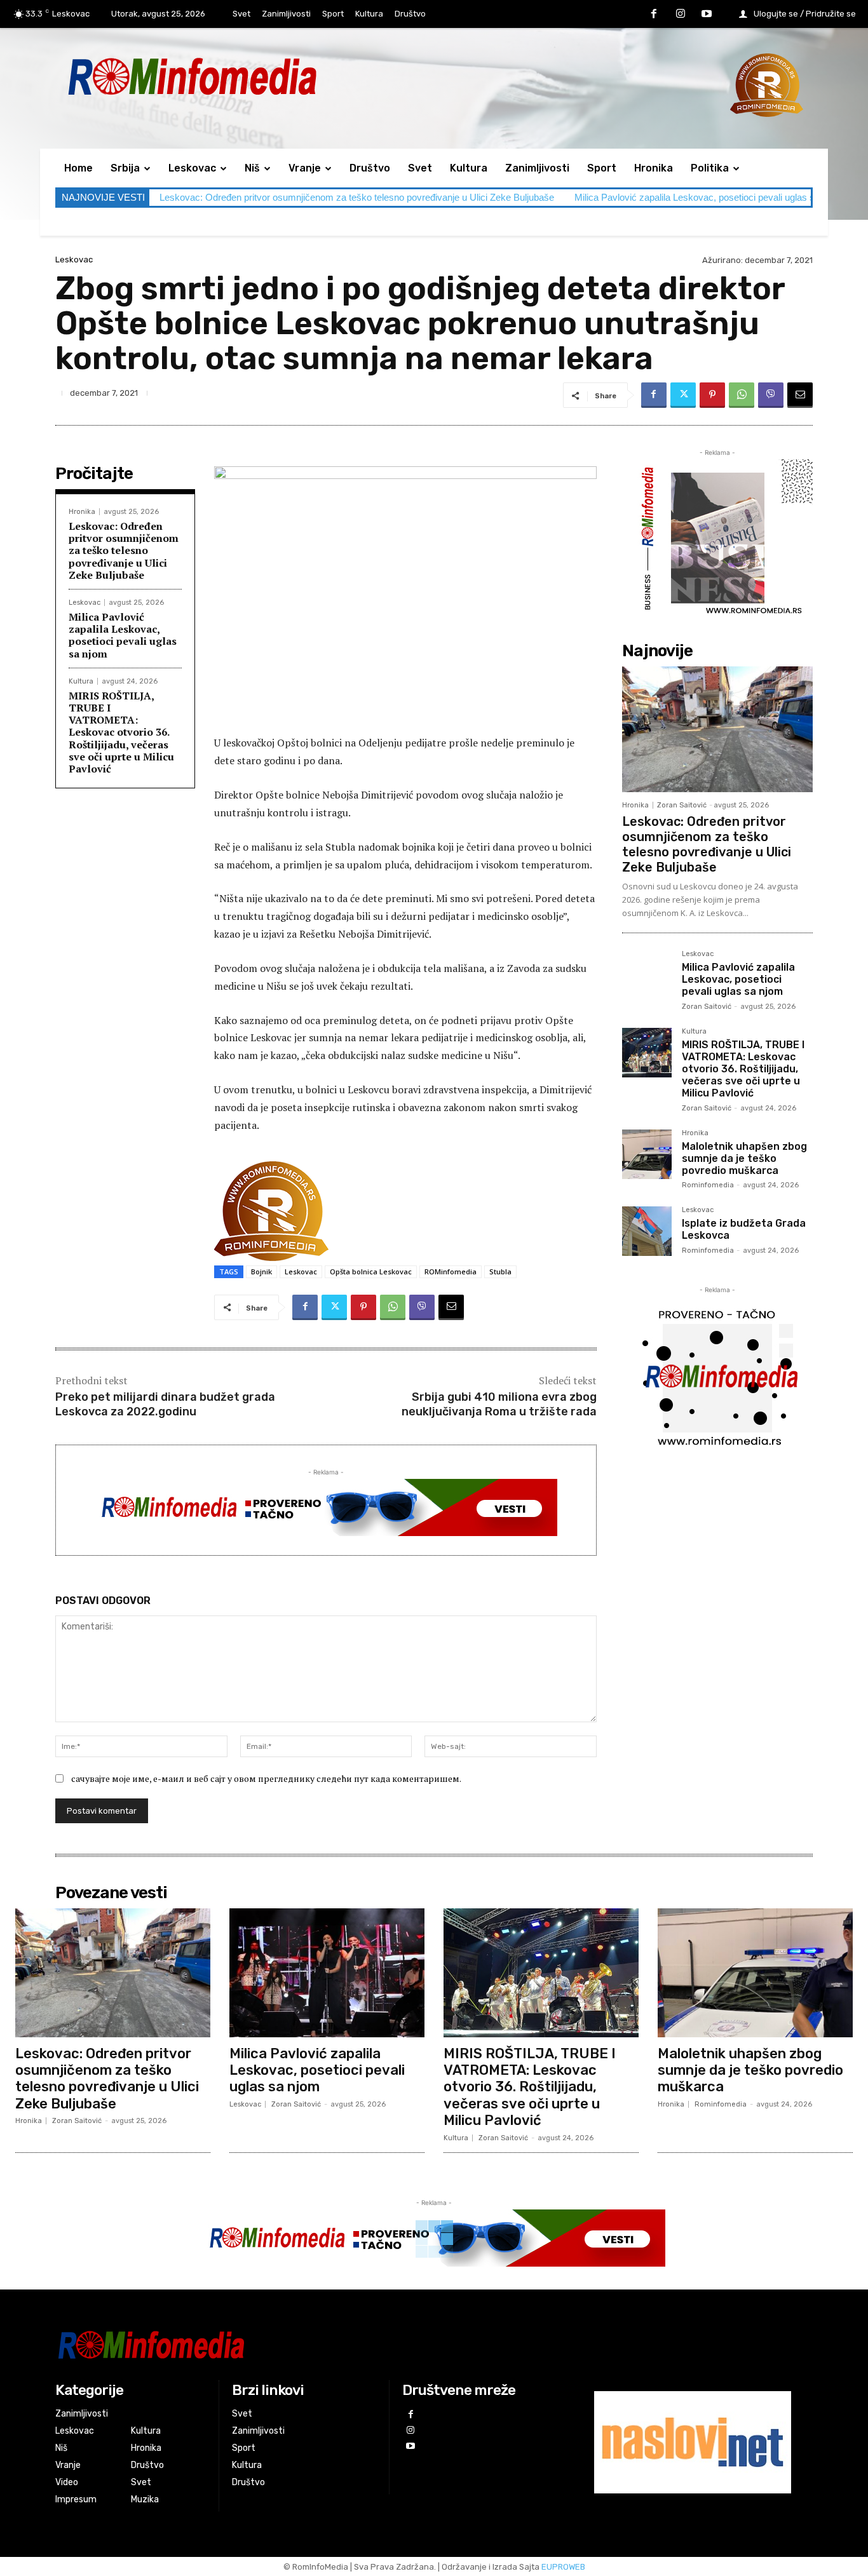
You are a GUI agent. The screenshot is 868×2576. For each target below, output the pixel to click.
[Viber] (771, 395)
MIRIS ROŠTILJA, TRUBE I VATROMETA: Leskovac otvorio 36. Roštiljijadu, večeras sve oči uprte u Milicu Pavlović (121, 732)
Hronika (82, 512)
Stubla (500, 1271)
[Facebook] (654, 15)
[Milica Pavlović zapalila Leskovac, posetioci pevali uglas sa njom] (647, 975)
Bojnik (261, 1271)
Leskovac (74, 260)
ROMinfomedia (451, 1271)
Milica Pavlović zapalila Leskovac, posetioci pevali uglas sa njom (709, 197)
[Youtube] (707, 15)
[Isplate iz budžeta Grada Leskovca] (647, 1231)
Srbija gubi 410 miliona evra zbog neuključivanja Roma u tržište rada (499, 1404)
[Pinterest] (712, 395)
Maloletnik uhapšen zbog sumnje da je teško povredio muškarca (744, 1158)
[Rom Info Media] (249, 76)
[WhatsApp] (742, 395)
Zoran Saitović (682, 805)
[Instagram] (681, 15)
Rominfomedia (708, 1185)
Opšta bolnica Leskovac (371, 1271)
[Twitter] (683, 395)
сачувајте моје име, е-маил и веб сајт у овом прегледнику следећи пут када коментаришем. (266, 1778)
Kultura (81, 681)
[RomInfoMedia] (305, 2344)
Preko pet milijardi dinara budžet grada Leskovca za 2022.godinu (165, 1404)
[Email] (800, 395)
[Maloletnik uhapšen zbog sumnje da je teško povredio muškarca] (647, 1154)
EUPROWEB (563, 2567)
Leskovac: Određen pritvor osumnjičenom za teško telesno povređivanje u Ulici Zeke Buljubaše (357, 197)
